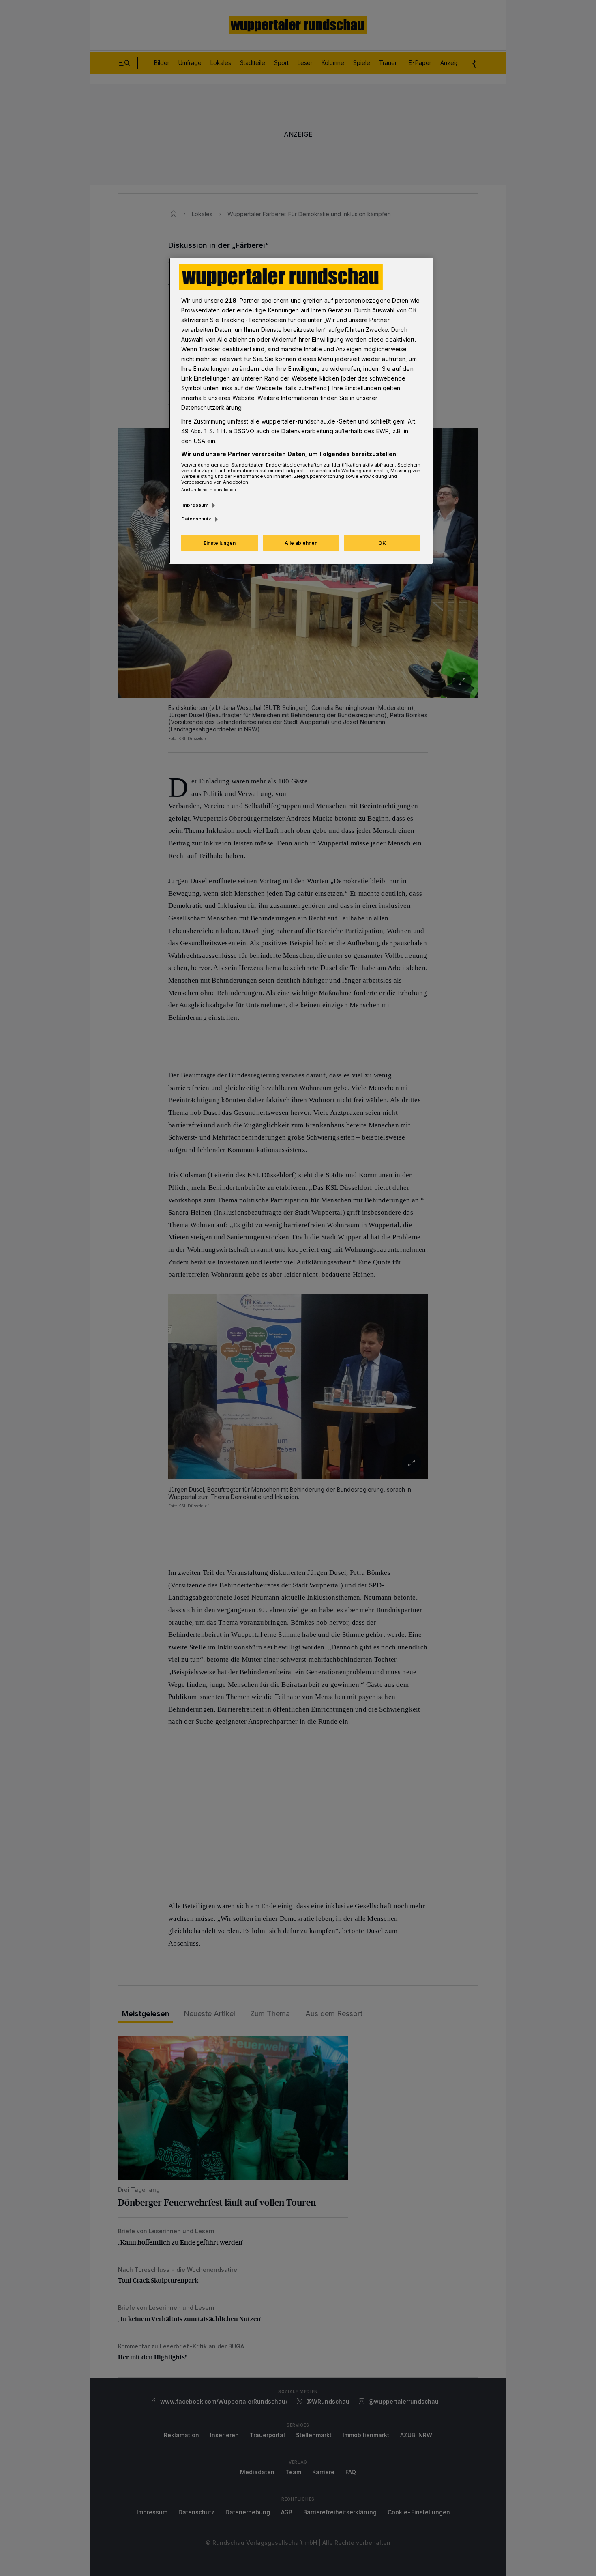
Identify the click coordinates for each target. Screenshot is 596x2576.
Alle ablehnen (301, 543)
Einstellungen (220, 543)
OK (382, 543)
